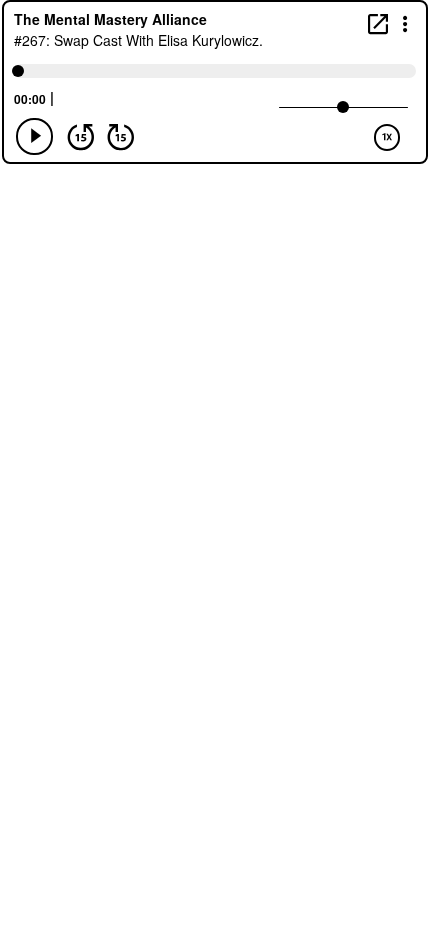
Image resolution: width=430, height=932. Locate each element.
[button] (405, 22)
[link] (378, 23)
